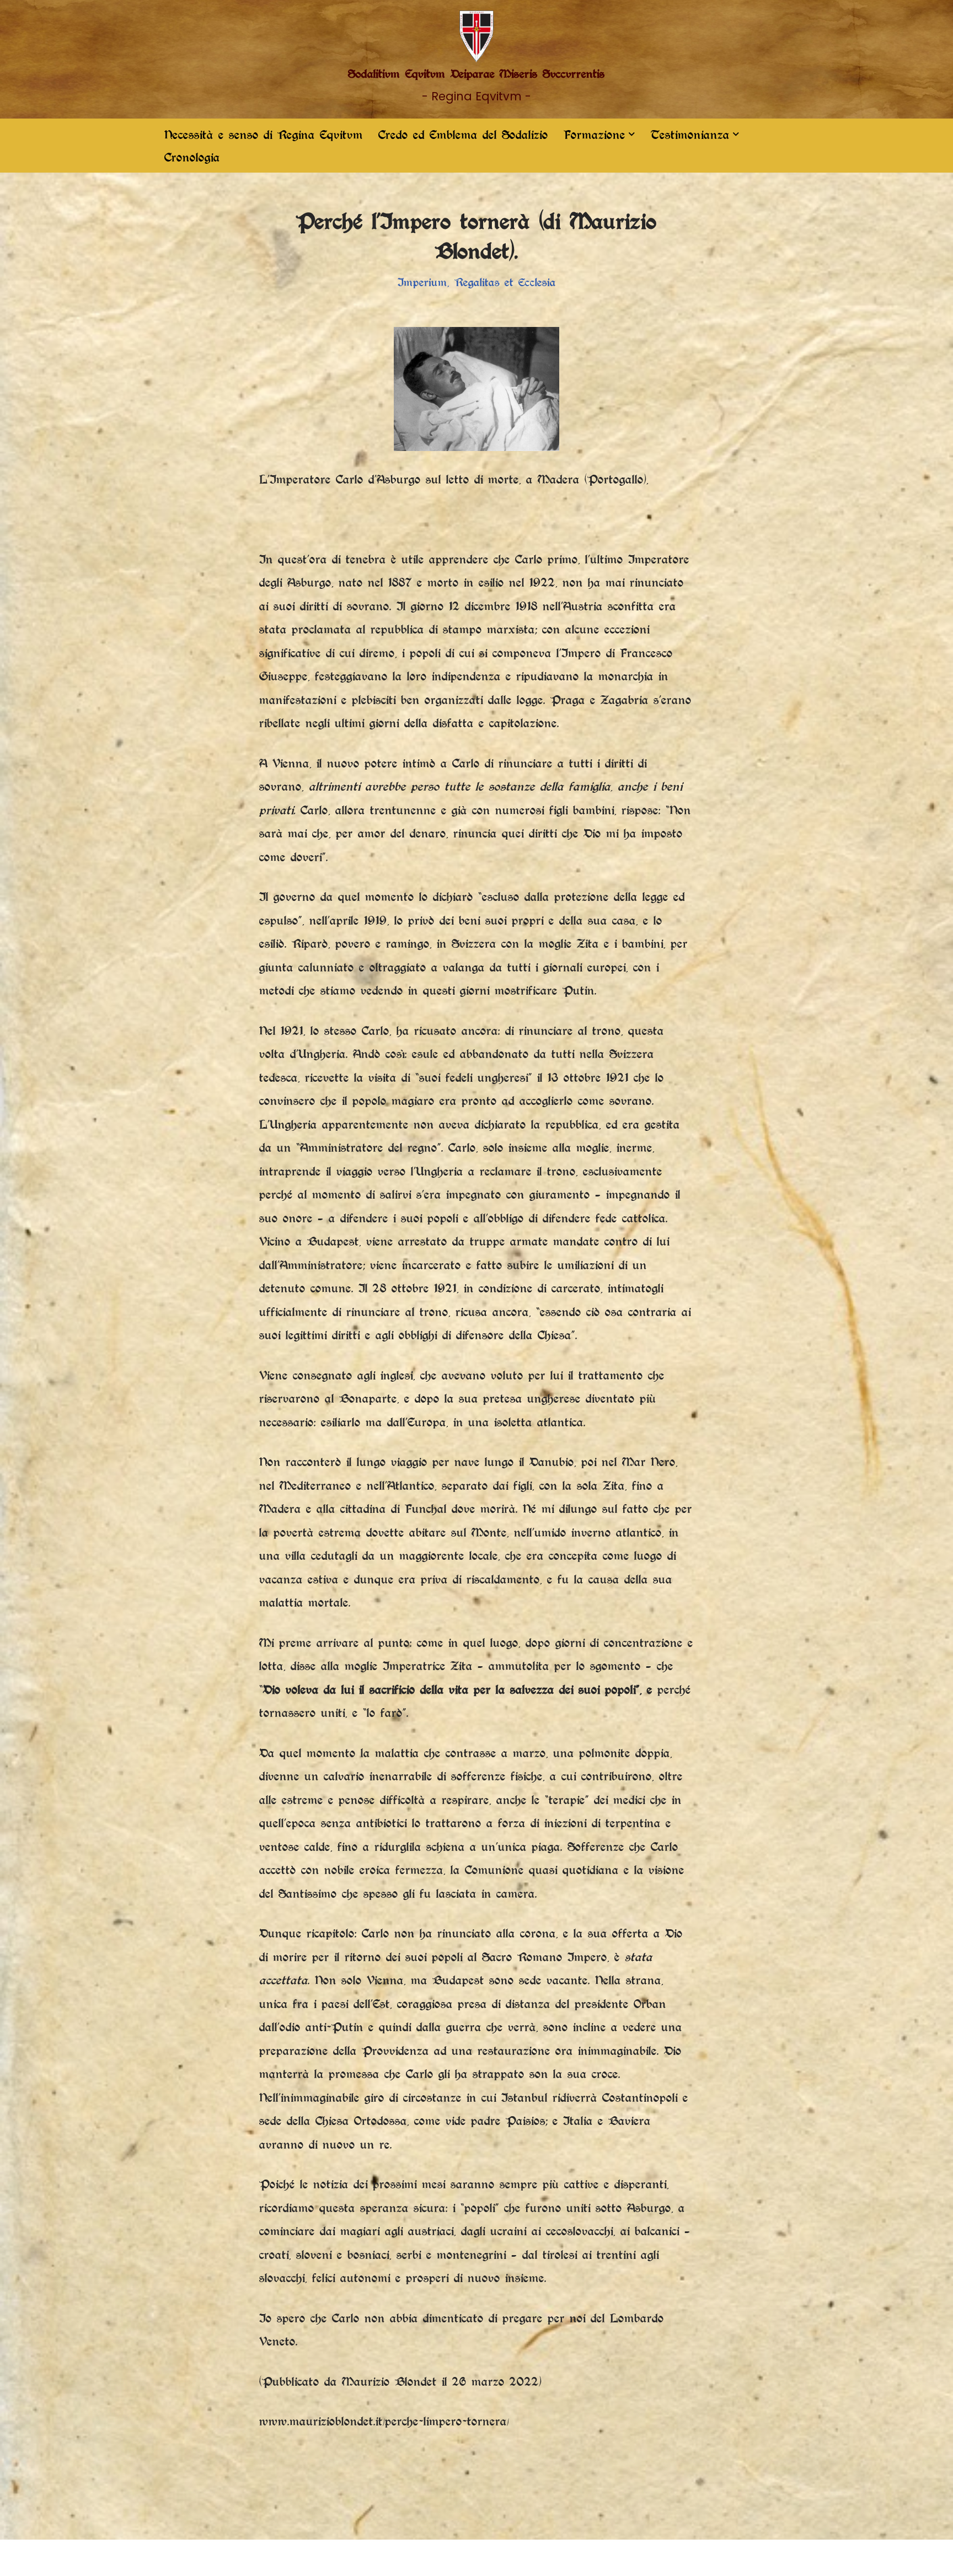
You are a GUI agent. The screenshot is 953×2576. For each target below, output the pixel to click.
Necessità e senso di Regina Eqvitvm (264, 135)
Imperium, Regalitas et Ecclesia (477, 282)
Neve (175, 2558)
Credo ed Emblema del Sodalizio (463, 135)
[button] (632, 134)
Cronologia (192, 157)
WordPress (299, 2558)
